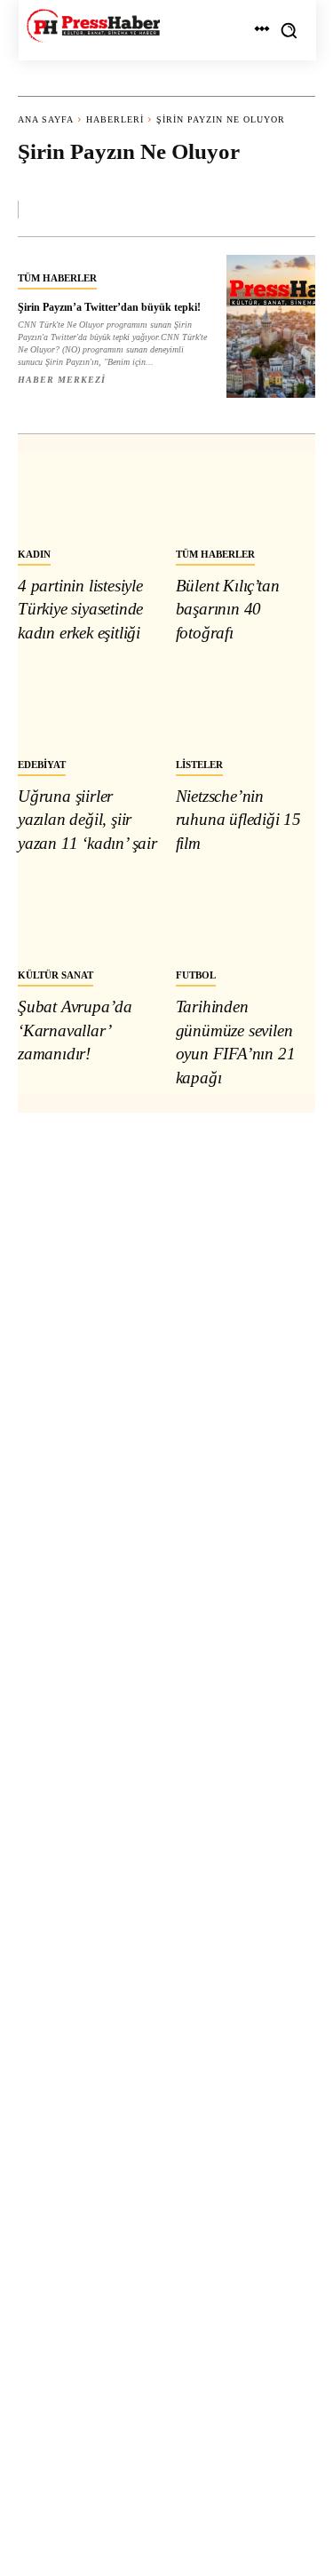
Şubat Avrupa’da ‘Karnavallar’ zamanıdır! (75, 1030)
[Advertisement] (166, 1818)
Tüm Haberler (57, 278)
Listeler (199, 765)
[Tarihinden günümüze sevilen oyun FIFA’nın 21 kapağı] (246, 916)
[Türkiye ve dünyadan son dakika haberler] (93, 26)
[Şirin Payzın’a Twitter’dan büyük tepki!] (271, 326)
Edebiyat (42, 765)
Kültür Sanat (55, 975)
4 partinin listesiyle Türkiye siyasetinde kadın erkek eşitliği (80, 609)
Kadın (34, 554)
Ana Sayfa (46, 119)
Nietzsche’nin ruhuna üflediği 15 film (238, 820)
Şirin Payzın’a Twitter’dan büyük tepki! (109, 307)
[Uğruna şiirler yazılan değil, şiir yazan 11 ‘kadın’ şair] (88, 705)
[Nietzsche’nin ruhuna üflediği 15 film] (246, 705)
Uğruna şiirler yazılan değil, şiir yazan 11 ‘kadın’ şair (87, 820)
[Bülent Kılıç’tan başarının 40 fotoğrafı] (246, 494)
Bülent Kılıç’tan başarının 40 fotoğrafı (228, 609)
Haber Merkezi (62, 380)
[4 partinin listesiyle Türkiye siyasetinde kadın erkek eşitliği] (88, 494)
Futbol (196, 975)
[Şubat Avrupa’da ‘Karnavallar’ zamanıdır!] (88, 916)
